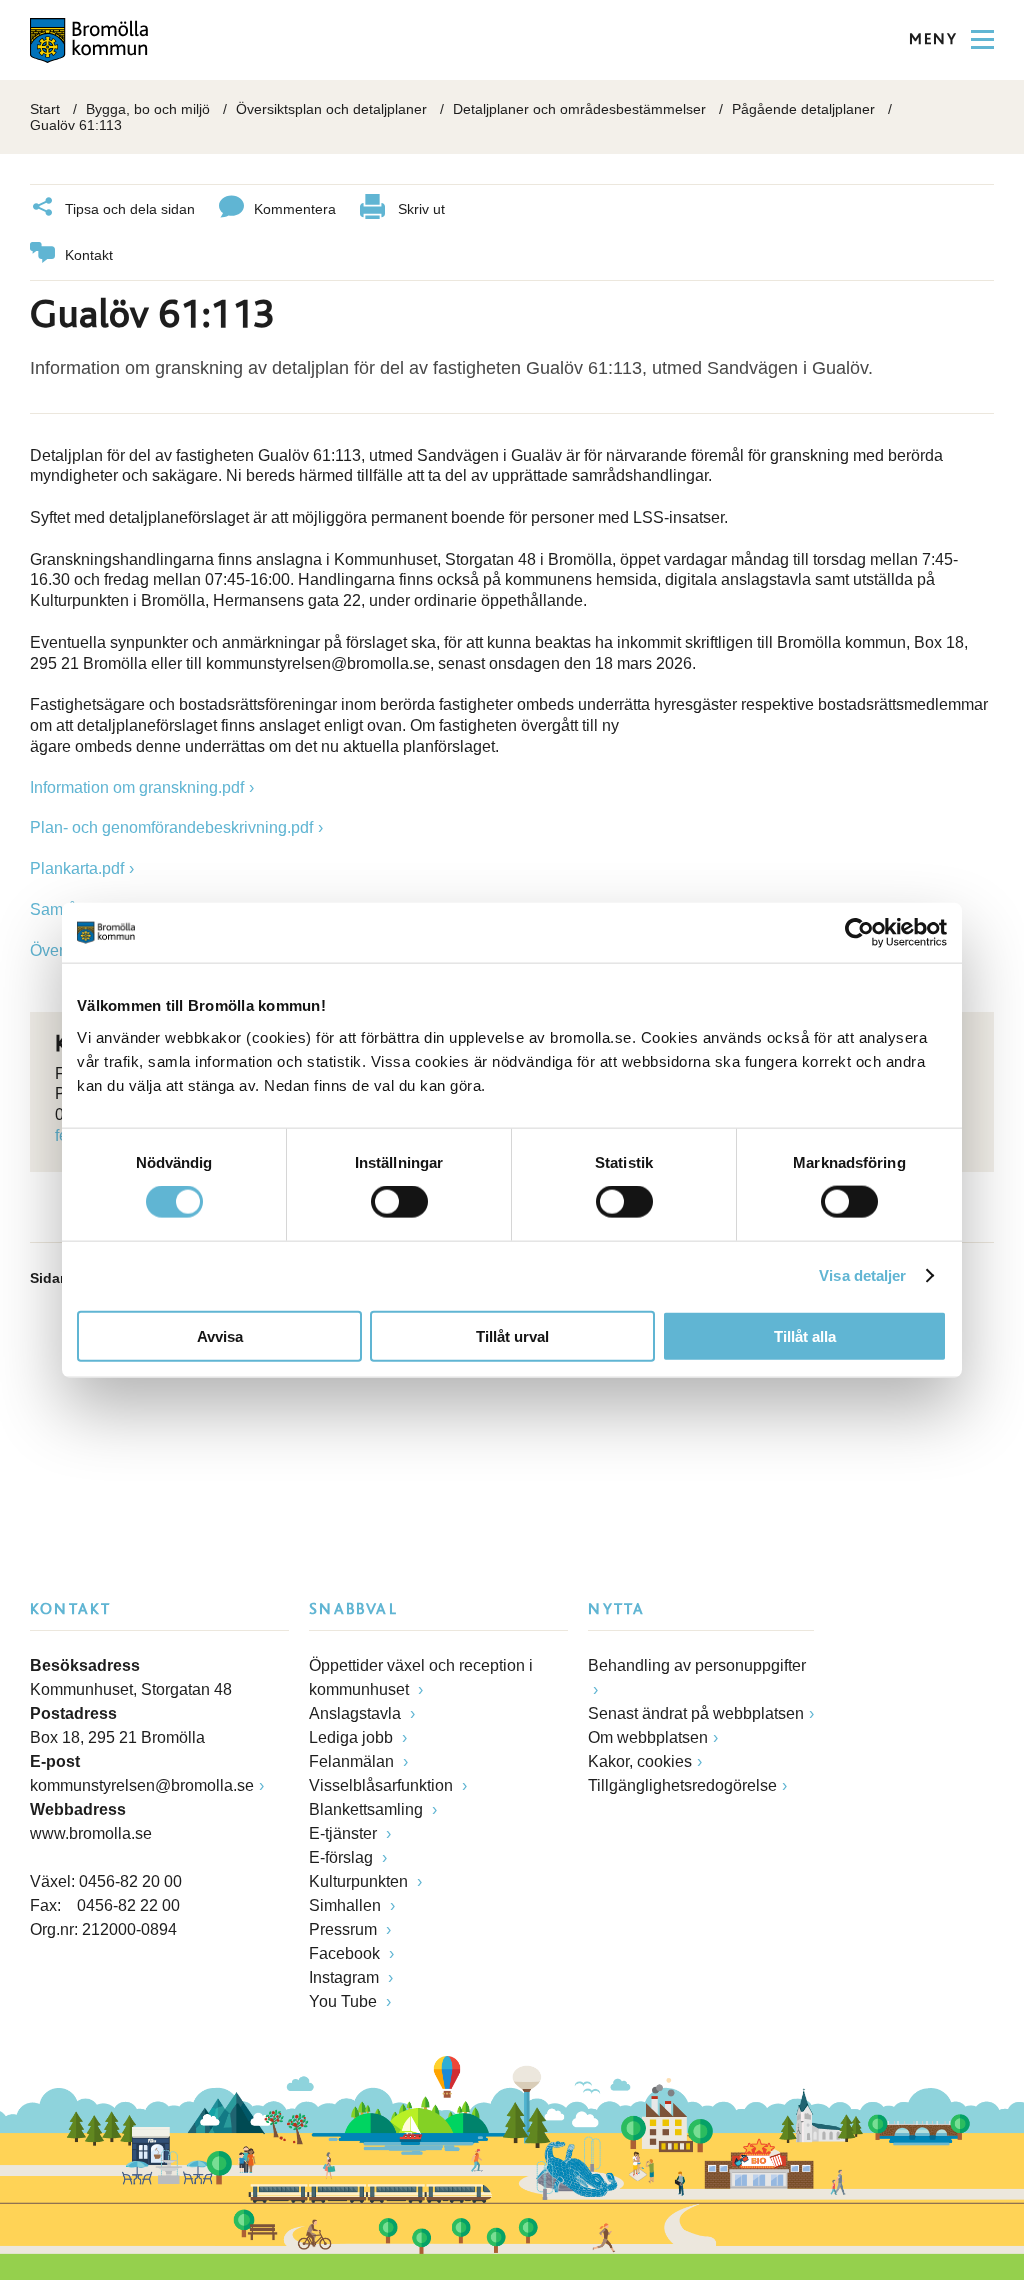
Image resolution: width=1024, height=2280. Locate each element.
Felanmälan (353, 1761)
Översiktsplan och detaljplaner (331, 109)
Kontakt (89, 255)
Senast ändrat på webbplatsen (696, 1713)
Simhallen (347, 1905)
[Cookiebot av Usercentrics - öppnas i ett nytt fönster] (859, 933)
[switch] (399, 1202)
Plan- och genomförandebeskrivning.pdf (171, 827)
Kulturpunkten (360, 1881)
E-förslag (343, 1857)
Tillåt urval (512, 1335)
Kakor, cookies (640, 1761)
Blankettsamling (368, 1809)
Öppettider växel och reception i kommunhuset (421, 1677)
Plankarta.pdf (77, 868)
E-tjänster (345, 1833)
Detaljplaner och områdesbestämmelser (579, 109)
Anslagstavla (357, 1713)
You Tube (345, 2001)
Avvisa (220, 1335)
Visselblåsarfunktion (383, 1785)
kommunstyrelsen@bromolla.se (142, 1785)
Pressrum (345, 1929)
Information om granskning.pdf (137, 787)
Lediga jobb (353, 1737)
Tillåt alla (805, 1335)
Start (45, 109)
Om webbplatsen (648, 1737)
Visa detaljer (862, 1275)
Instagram (346, 1977)
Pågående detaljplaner (803, 109)
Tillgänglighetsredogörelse (682, 1785)
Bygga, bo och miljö (148, 109)
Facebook (346, 1953)
